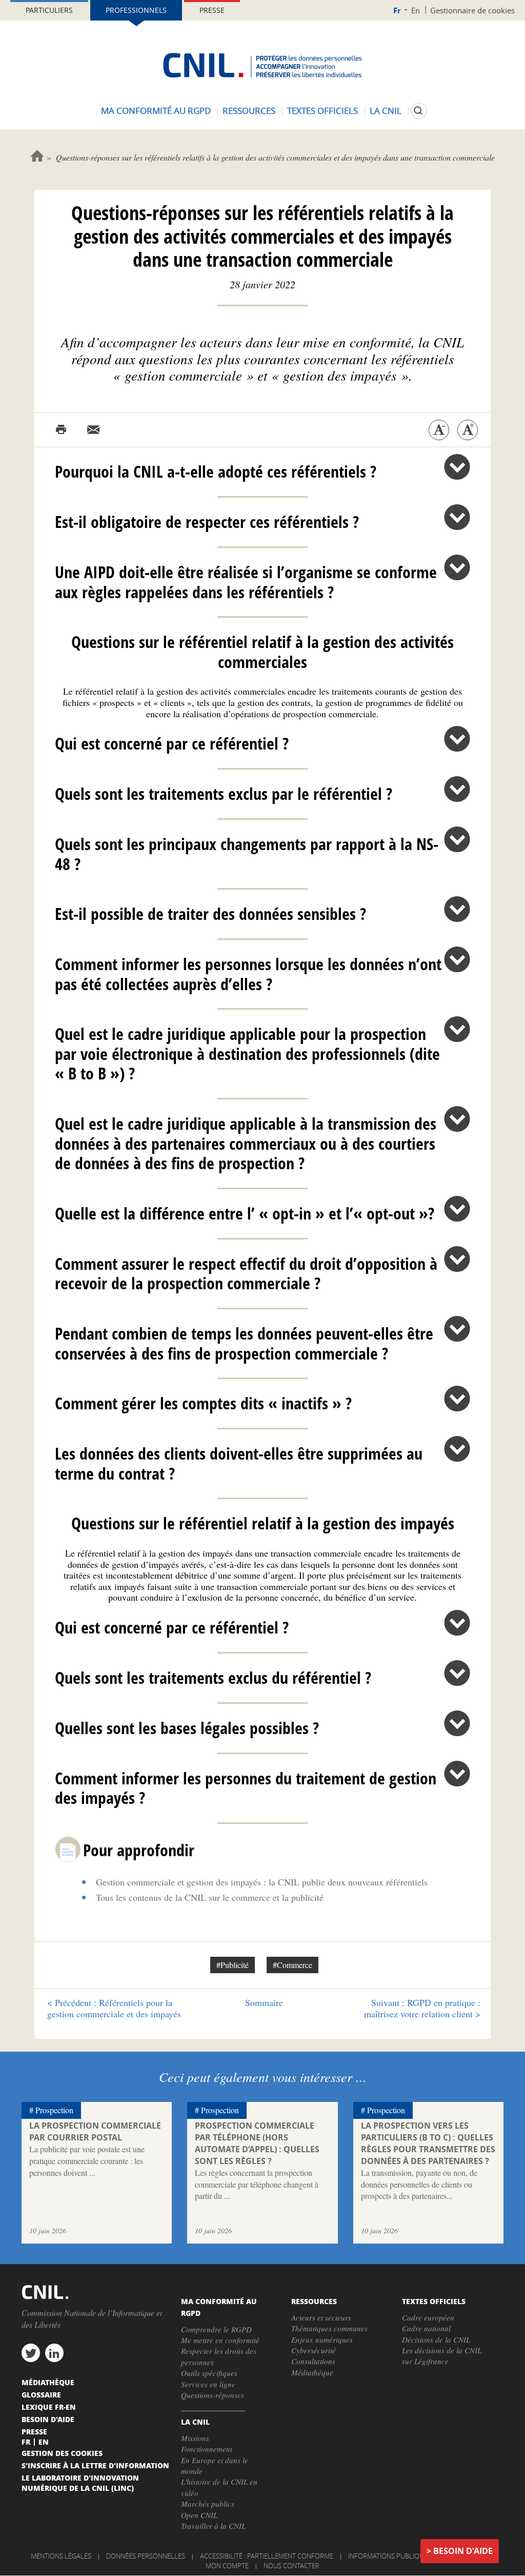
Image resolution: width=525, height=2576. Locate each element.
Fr (397, 11)
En (416, 10)
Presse (212, 10)
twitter (31, 2353)
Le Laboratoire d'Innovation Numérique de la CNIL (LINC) (80, 2483)
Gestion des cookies (62, 2453)
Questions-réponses (213, 2395)
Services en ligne (208, 2384)
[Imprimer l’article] (61, 430)
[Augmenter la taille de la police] (468, 430)
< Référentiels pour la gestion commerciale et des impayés (114, 2008)
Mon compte (227, 2566)
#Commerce (292, 1965)
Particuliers (49, 10)
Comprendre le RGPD (216, 2329)
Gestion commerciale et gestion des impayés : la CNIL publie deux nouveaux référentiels (262, 1882)
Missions (195, 2438)
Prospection (54, 2110)
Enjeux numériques (322, 2339)
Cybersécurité (314, 2350)
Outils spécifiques (209, 2373)
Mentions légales (61, 2556)
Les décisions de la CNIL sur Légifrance (442, 2356)
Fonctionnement (207, 2449)
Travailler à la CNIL (213, 2526)
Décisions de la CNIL (436, 2339)
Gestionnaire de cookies (472, 10)
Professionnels (136, 10)
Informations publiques (390, 2556)
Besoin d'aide (463, 2551)
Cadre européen (428, 2317)
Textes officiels (322, 111)
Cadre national (426, 2328)
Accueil (37, 156)
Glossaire (41, 2394)
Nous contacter (291, 2566)
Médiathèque (312, 2372)
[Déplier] (457, 467)
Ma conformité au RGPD (156, 111)
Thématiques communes (329, 2328)
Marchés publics (208, 2504)
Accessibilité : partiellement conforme (267, 2556)
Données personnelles (146, 2556)
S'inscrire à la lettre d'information (95, 2465)
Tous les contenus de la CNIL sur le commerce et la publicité (210, 1897)
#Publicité (233, 1965)
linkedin (54, 2353)
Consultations (313, 2361)
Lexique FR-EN (49, 2407)
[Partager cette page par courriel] (93, 430)
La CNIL (386, 111)
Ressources (249, 111)
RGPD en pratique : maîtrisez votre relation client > (422, 2008)
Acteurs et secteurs (321, 2317)
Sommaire (264, 2002)
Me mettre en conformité (220, 2340)
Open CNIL (199, 2515)
